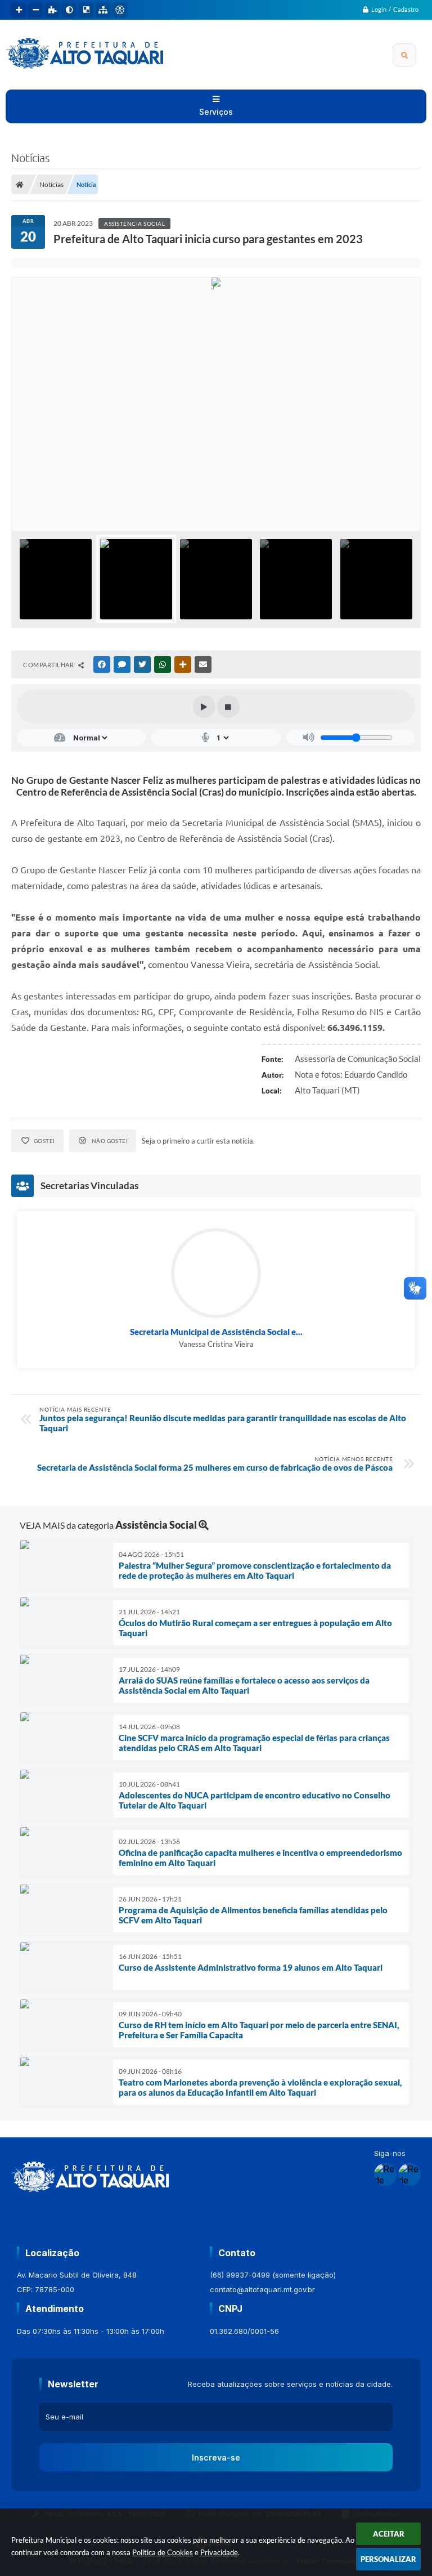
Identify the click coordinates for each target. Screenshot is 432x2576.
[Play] (204, 707)
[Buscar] (404, 55)
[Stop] (228, 707)
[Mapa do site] (103, 10)
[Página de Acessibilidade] (120, 10)
